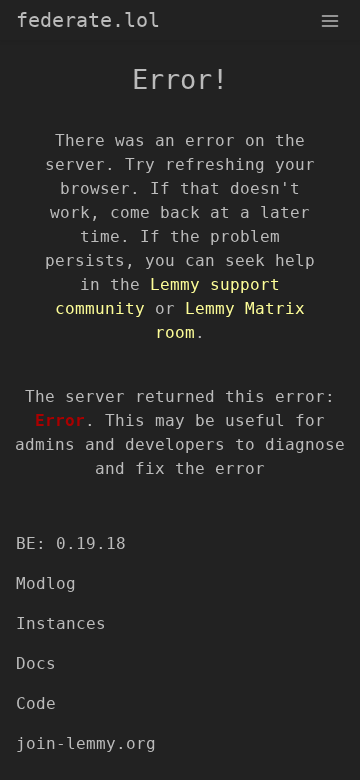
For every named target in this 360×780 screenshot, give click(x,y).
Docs (36, 663)
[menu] (330, 20)
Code (36, 703)
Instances (61, 623)
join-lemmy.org (86, 743)
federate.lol (88, 20)
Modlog (46, 583)
